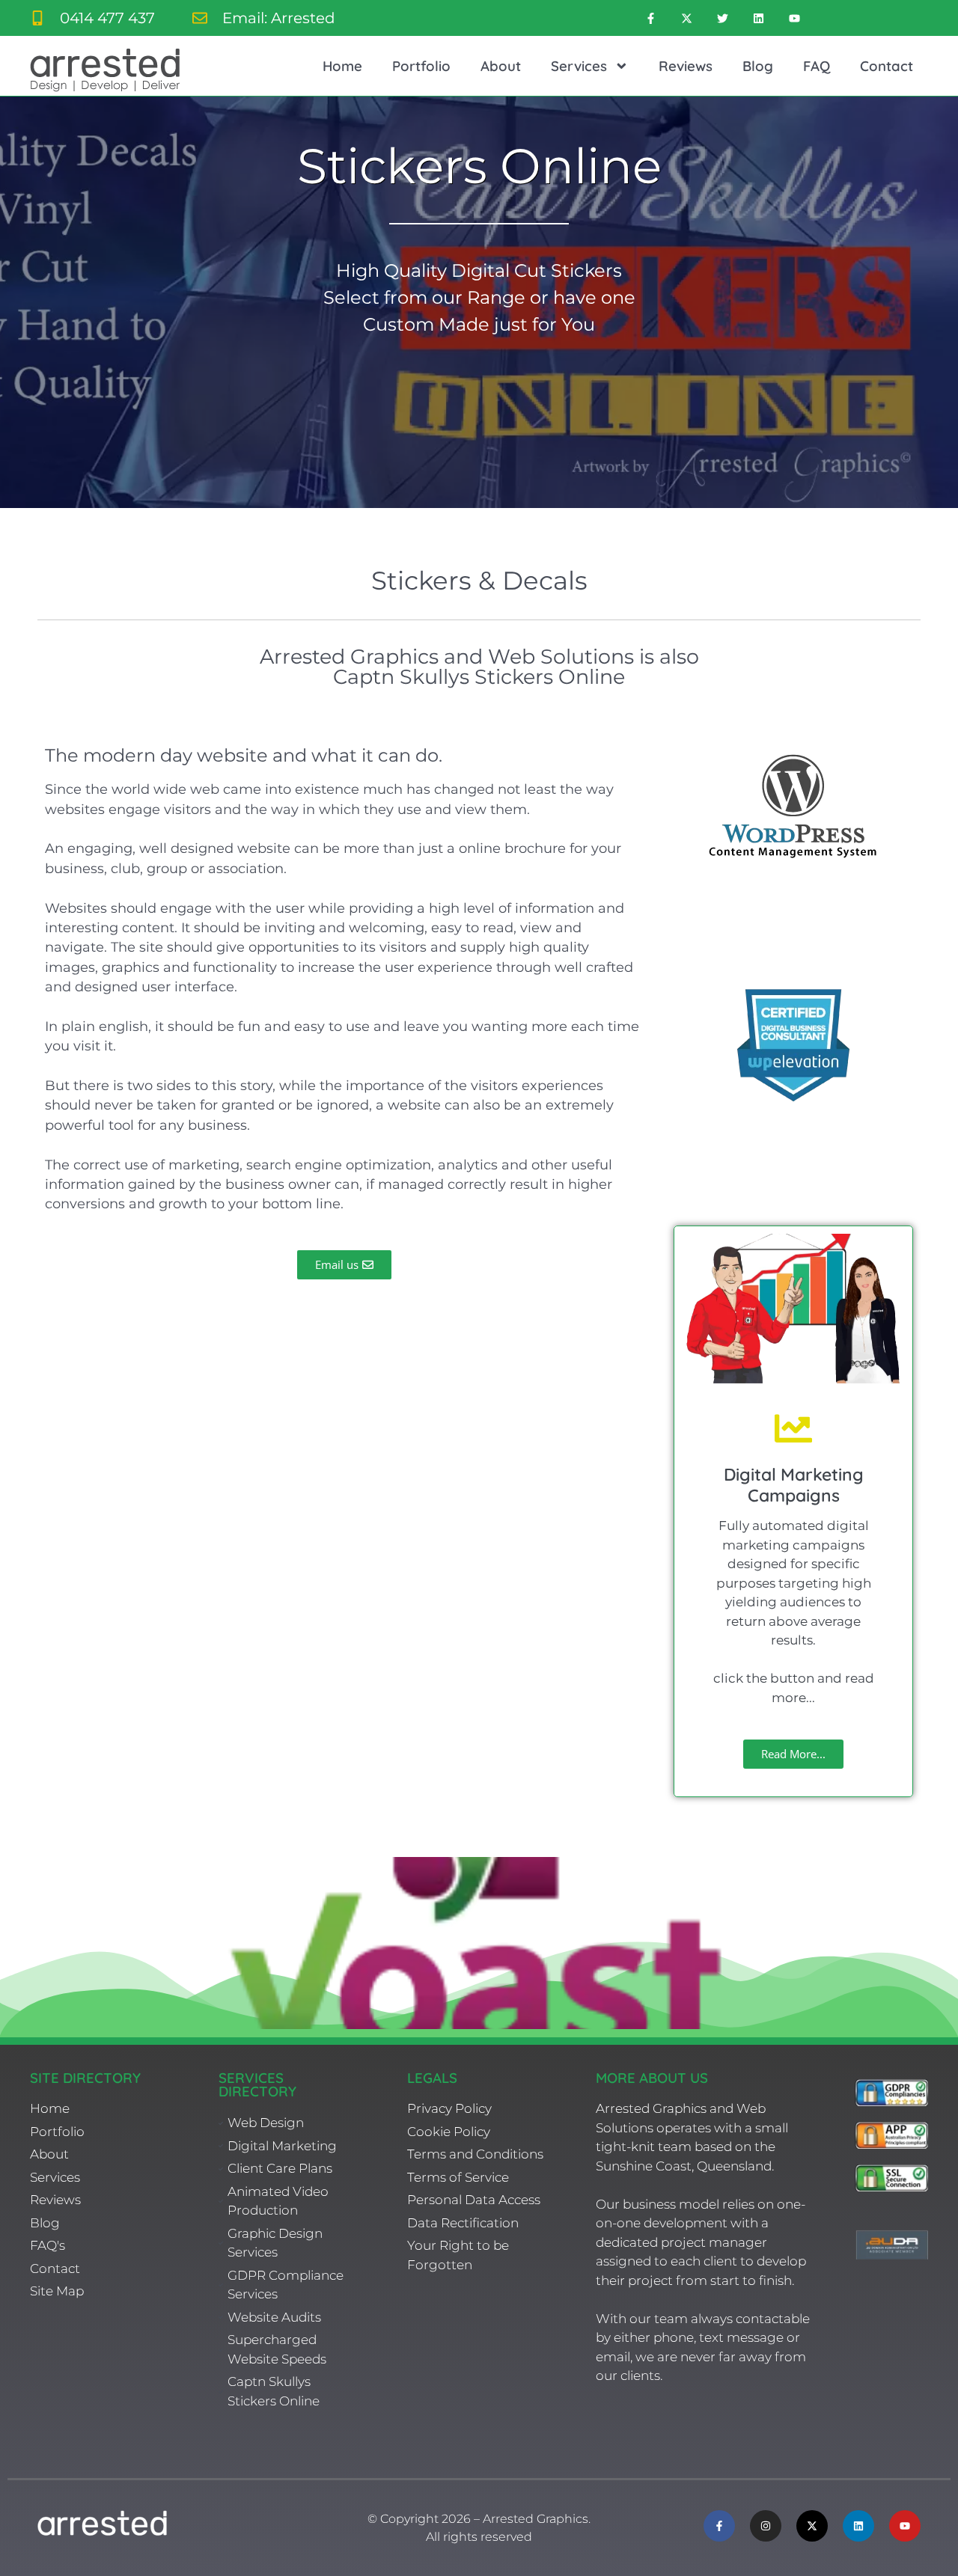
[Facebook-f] (650, 18)
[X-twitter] (686, 18)
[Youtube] (794, 18)
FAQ (817, 66)
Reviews (686, 66)
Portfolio (421, 66)
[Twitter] (722, 18)
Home (342, 66)
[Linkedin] (758, 18)
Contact (887, 66)
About (501, 66)
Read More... (793, 1754)
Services (579, 66)
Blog (758, 66)
